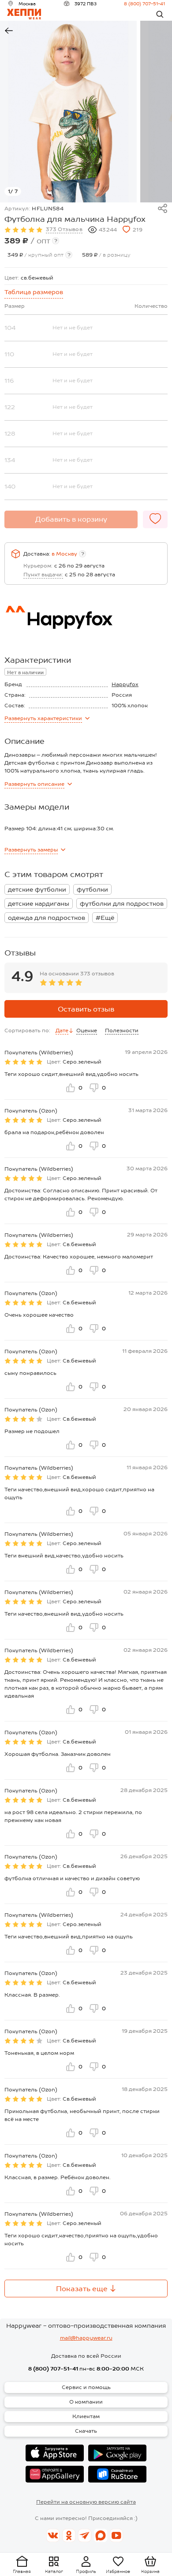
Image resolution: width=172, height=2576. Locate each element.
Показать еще (82, 2289)
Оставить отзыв (86, 1009)
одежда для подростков (47, 918)
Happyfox (125, 684)
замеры (31, 850)
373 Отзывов (64, 229)
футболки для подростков (122, 903)
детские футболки (37, 889)
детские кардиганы (39, 903)
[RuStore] (117, 2474)
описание (34, 784)
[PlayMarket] (117, 2453)
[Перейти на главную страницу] (24, 14)
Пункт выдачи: (43, 575)
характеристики (43, 718)
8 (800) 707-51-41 (144, 4)
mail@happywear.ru (86, 2338)
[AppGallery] (55, 2474)
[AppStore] (55, 2453)
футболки (92, 889)
